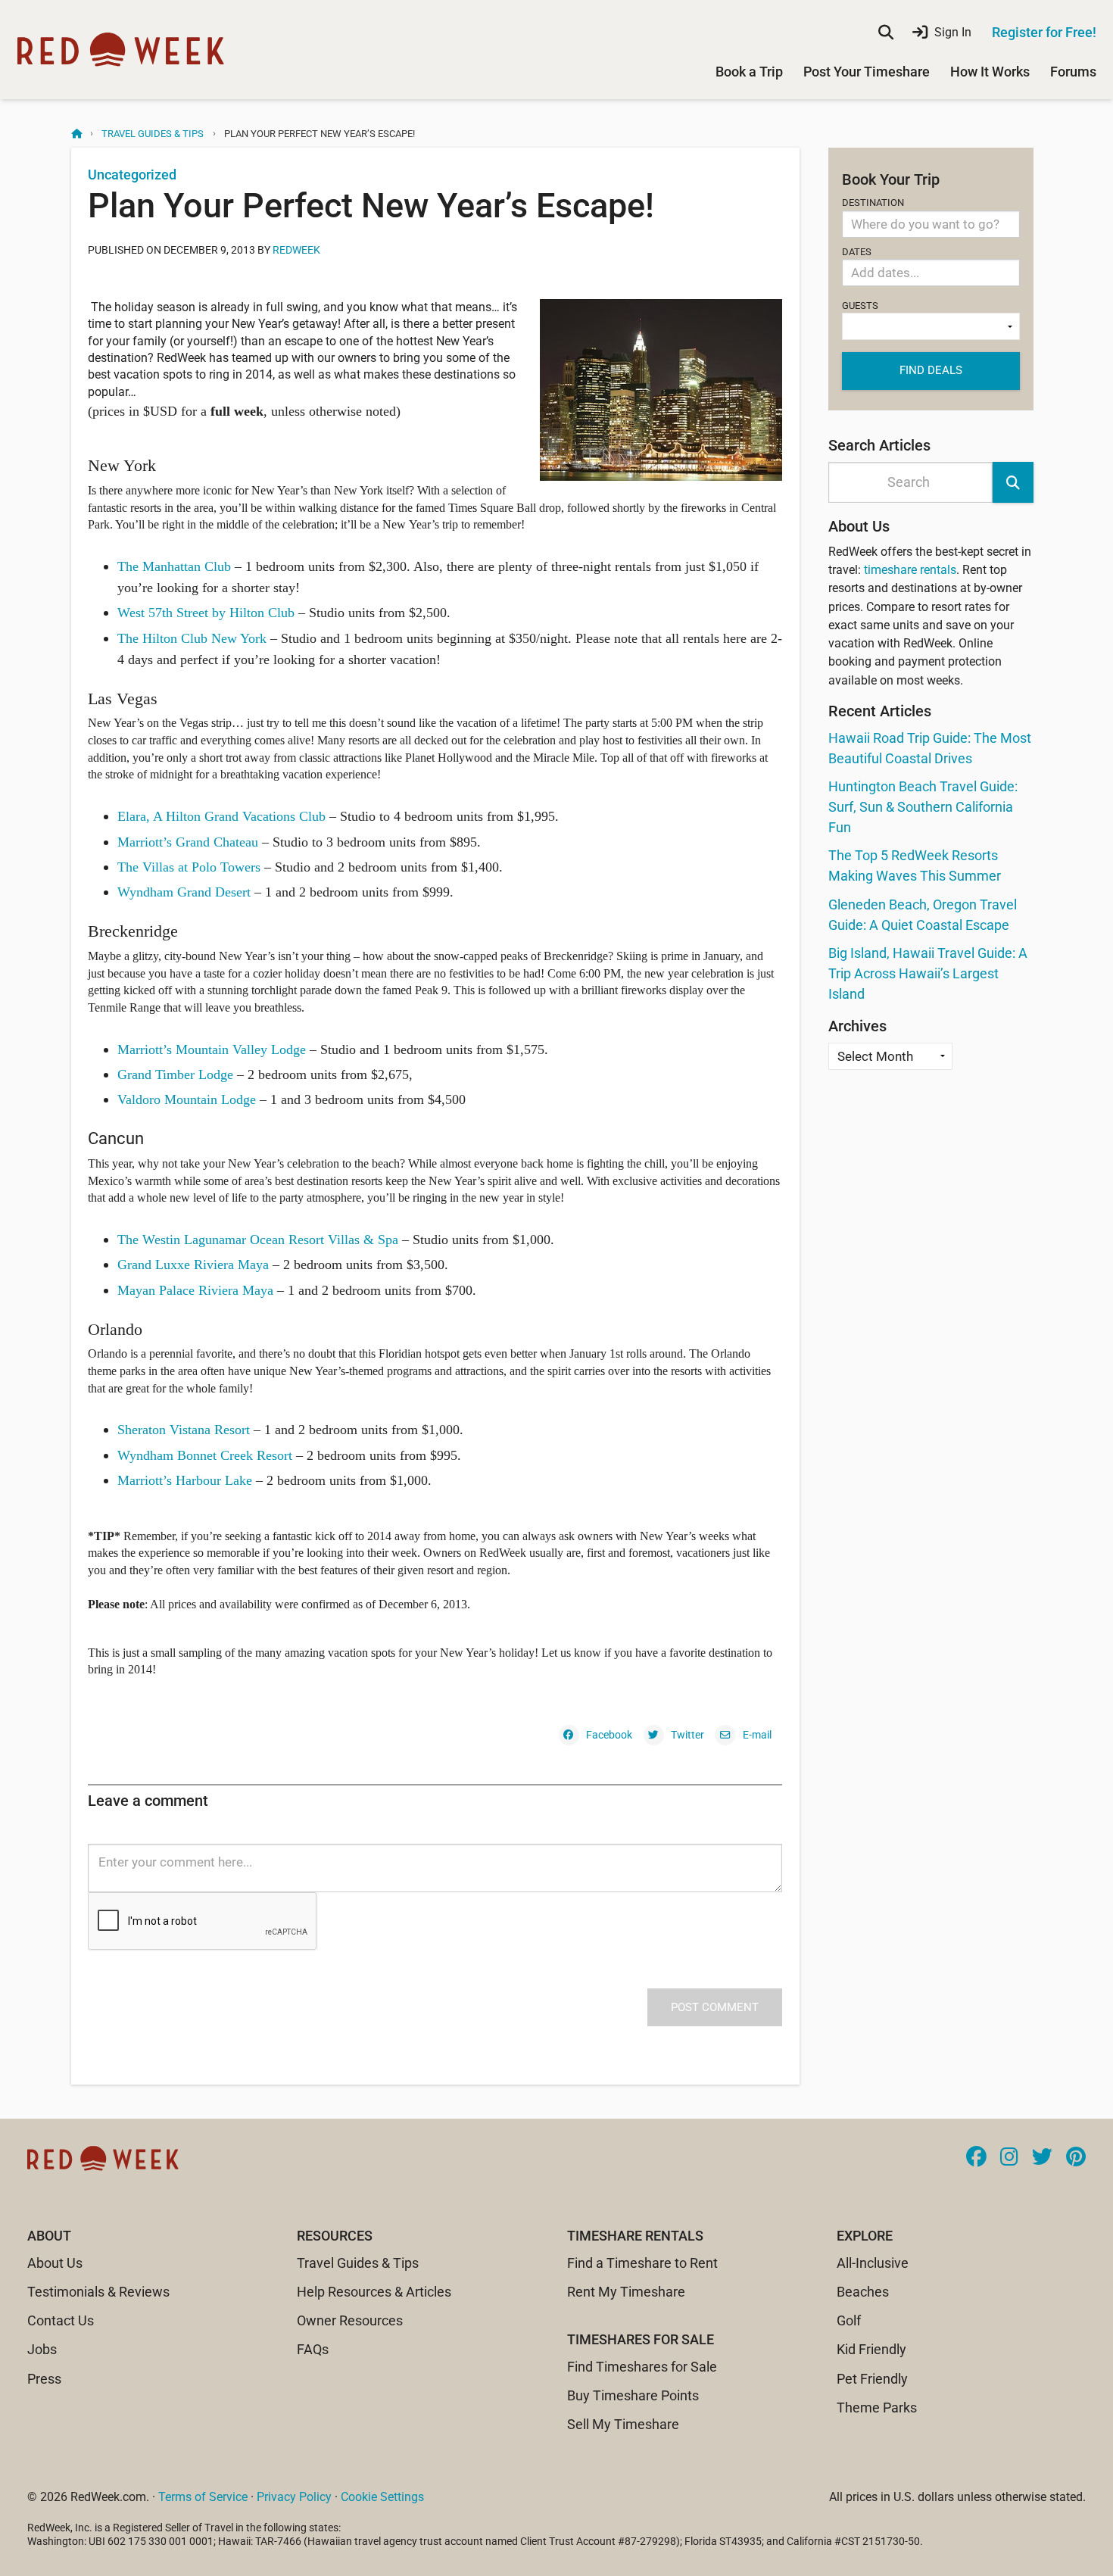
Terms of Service (203, 2497)
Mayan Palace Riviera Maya (195, 1290)
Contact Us (61, 2320)
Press (44, 2379)
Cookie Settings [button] (382, 2497)
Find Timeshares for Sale (642, 2367)
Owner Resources (350, 2320)
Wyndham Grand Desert (184, 892)
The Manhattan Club (174, 566)
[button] (1013, 482)
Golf (849, 2320)
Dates (857, 252)
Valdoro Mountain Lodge (187, 1099)
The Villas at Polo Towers (191, 867)
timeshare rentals (910, 570)
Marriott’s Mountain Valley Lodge (212, 1049)
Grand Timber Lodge (175, 1074)
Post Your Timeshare (867, 72)
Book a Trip (749, 72)
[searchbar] (886, 33)
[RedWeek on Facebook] (976, 2158)
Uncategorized (132, 175)
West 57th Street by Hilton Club (206, 613)
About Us (55, 2263)
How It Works (990, 72)
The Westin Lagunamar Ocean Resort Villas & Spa (258, 1240)
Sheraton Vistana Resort (184, 1430)
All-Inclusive (873, 2263)
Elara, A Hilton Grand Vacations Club (221, 816)
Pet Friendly (872, 2379)
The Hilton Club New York (192, 638)
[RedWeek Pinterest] (1076, 2158)
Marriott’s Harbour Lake (185, 1480)
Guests (860, 306)
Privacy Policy (294, 2497)
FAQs (313, 2349)
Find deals (931, 370)
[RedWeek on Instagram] (1009, 2158)
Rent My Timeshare (626, 2292)
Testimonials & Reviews (98, 2292)
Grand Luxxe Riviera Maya (193, 1265)
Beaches (863, 2292)
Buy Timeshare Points (633, 2395)
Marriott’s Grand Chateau (188, 842)
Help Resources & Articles (374, 2292)
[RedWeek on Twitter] (1042, 2158)
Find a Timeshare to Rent (642, 2263)
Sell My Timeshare (623, 2424)
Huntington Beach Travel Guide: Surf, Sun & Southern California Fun (923, 807)
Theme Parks (877, 2408)
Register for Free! (1044, 32)
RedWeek (296, 250)
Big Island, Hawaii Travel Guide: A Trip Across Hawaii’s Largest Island (928, 973)
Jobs (42, 2349)
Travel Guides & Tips (153, 134)
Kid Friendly (871, 2349)
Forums (1073, 72)
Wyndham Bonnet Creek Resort (205, 1455)
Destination (873, 203)
